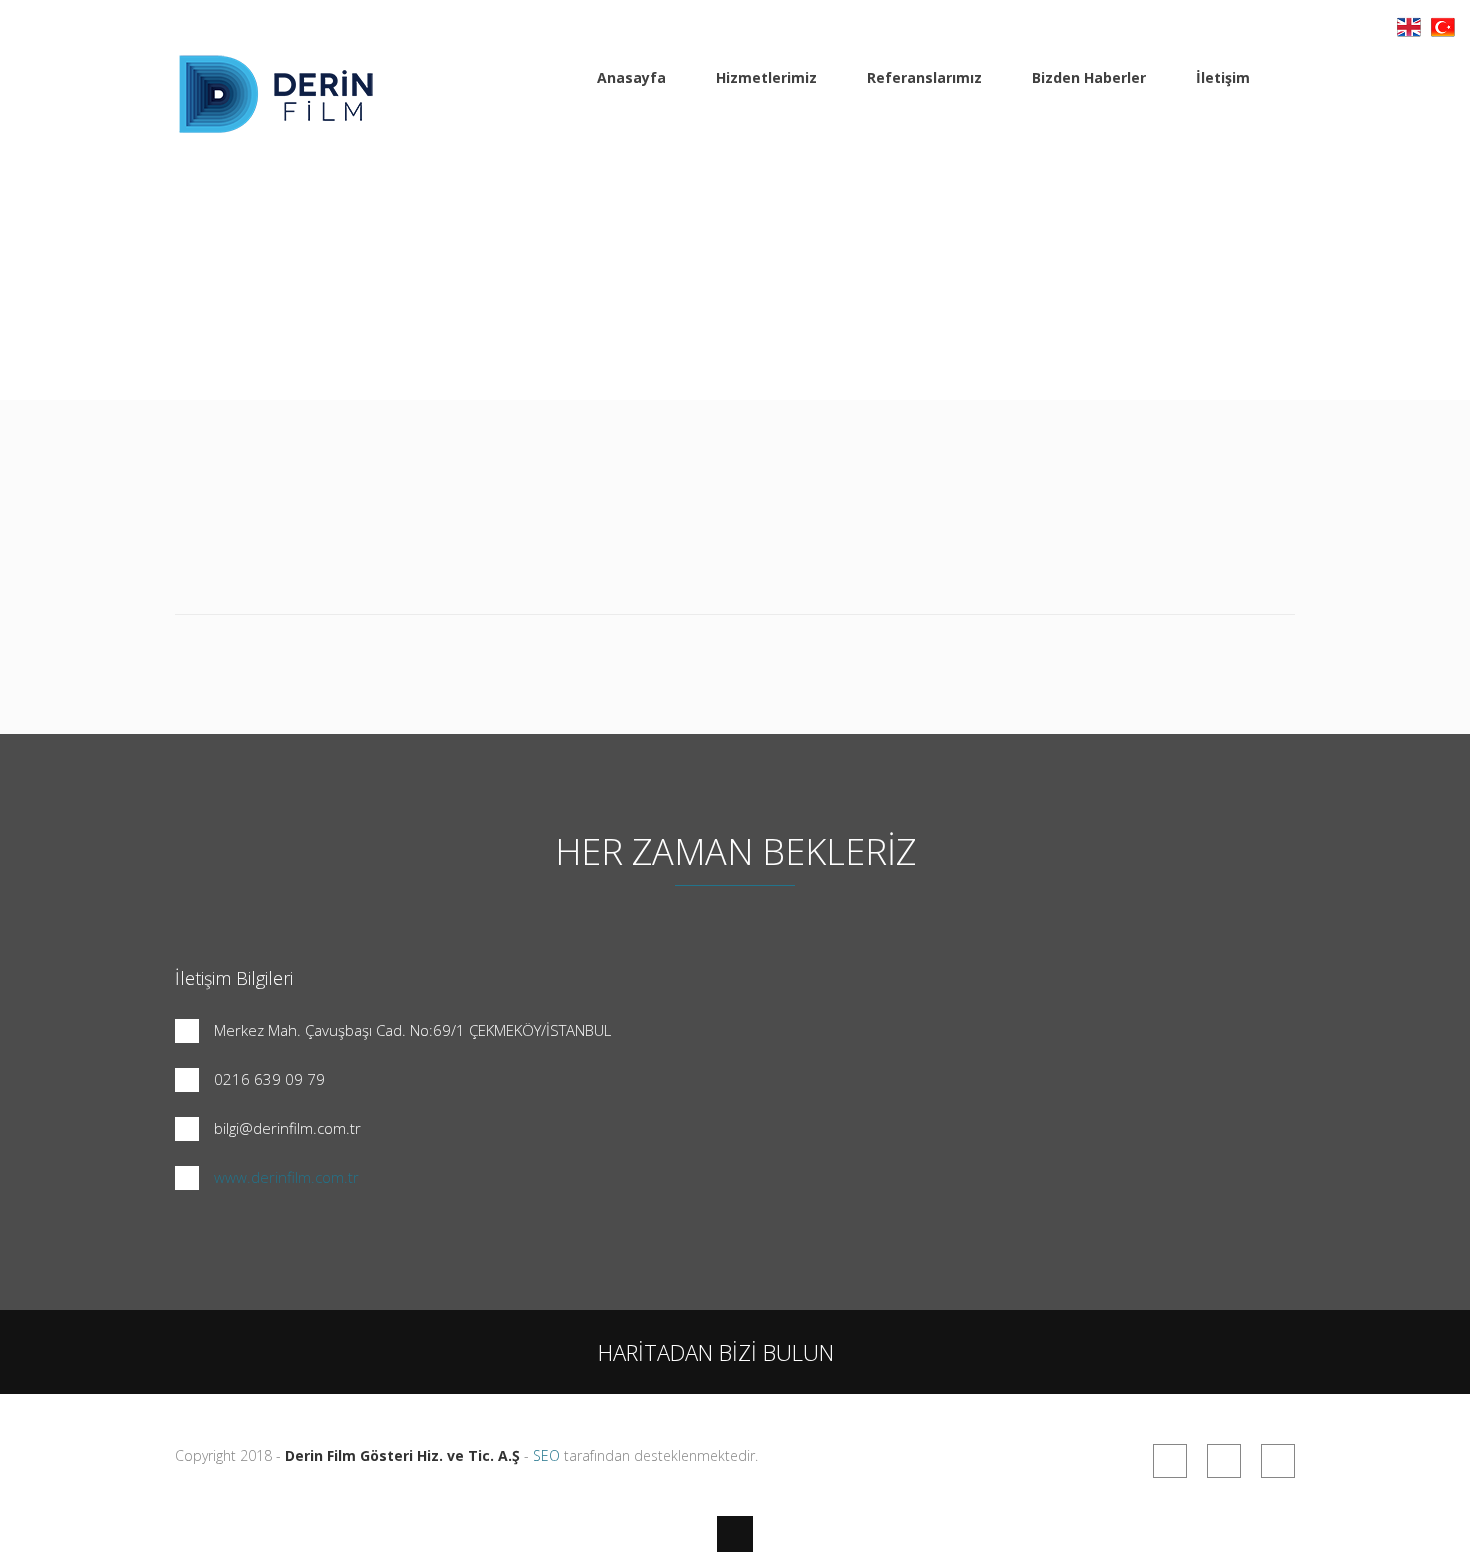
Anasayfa (631, 77)
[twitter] (1278, 1461)
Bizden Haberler (1089, 77)
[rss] (1170, 1461)
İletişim (1223, 77)
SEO (546, 1455)
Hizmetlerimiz (766, 77)
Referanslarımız (924, 77)
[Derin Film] (275, 123)
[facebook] (1224, 1461)
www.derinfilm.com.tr (286, 1177)
